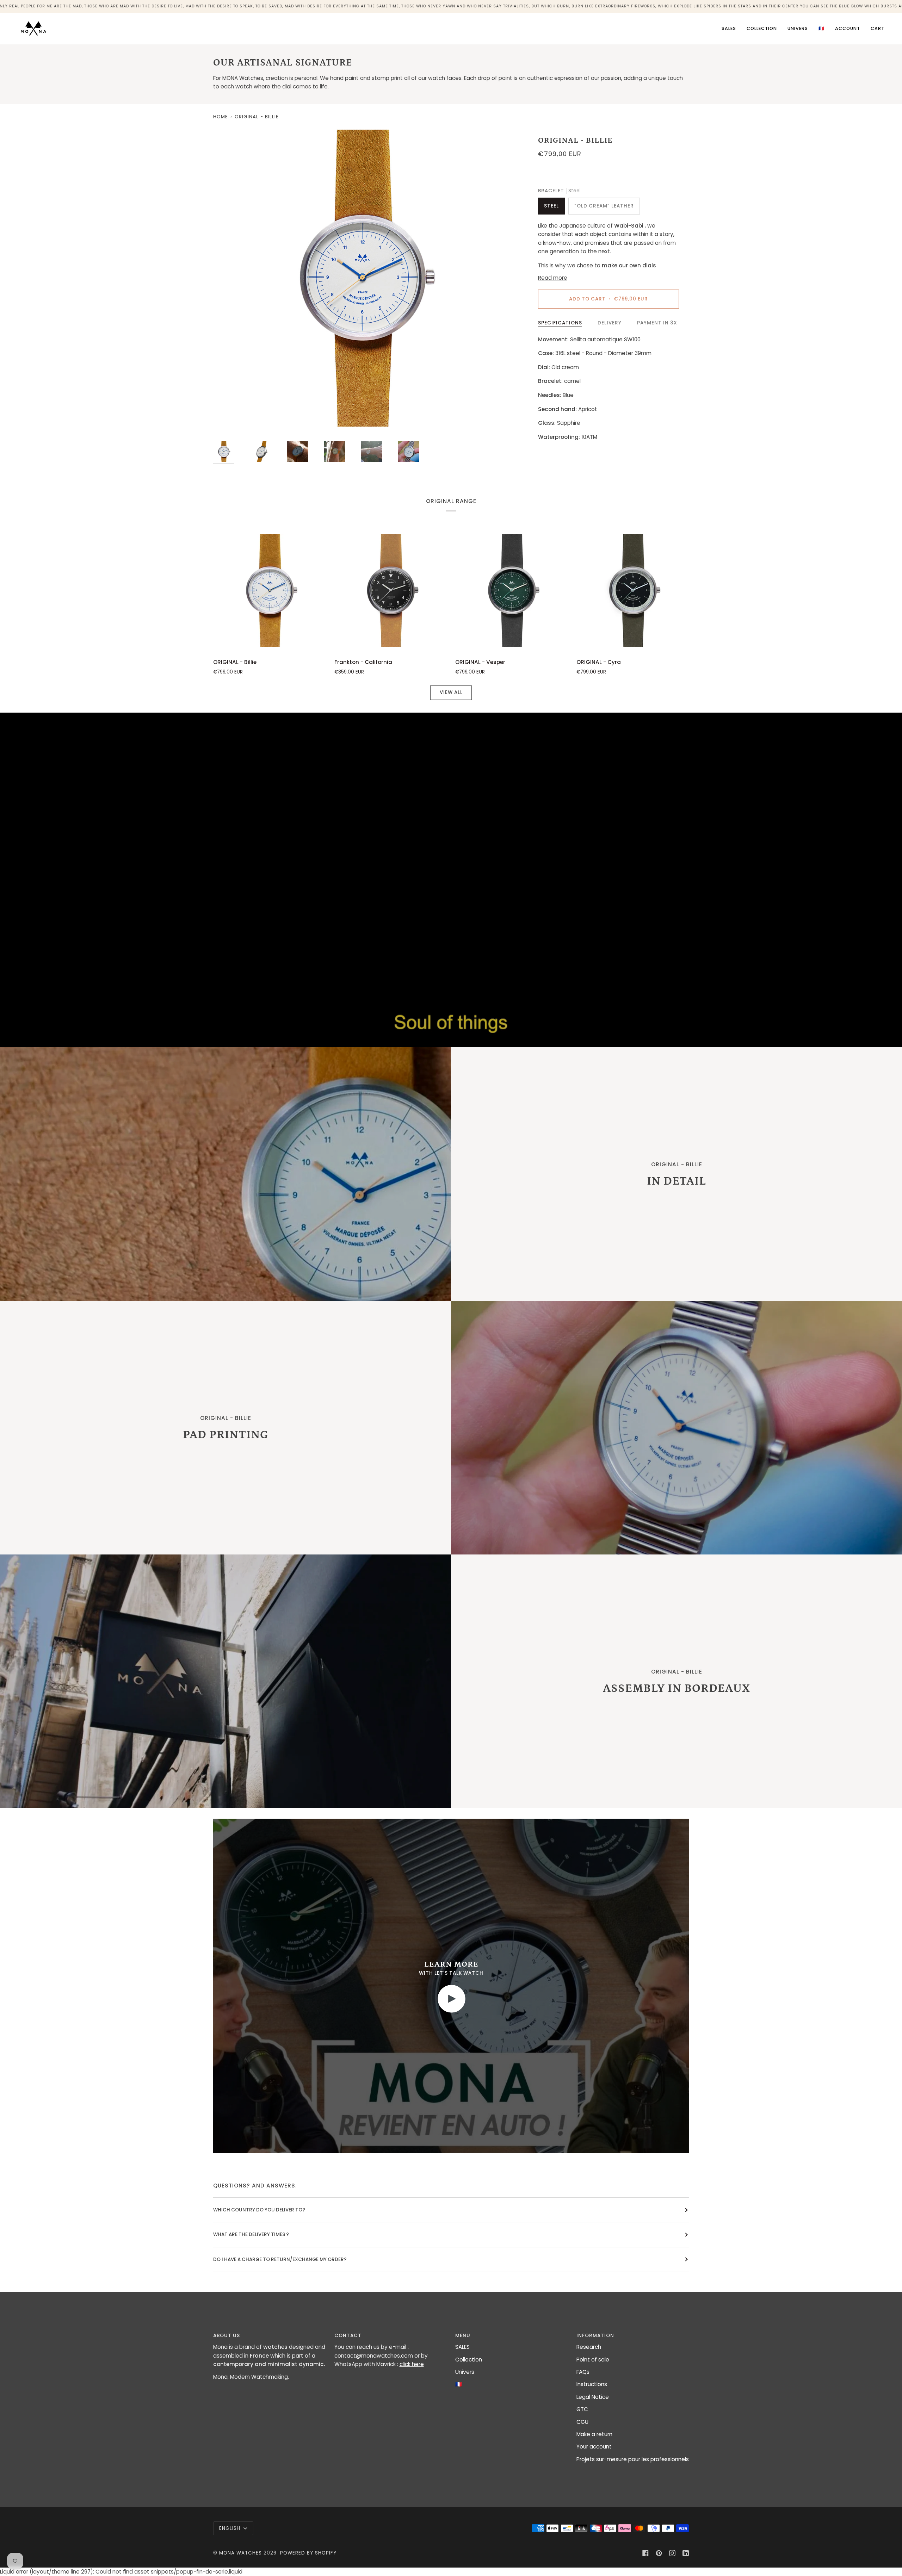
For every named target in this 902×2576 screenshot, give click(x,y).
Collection (469, 2360)
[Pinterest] (659, 2553)
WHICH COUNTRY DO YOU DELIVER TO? (259, 2210)
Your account (594, 2447)
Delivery (610, 323)
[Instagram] (672, 2553)
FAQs (583, 2372)
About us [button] (227, 2336)
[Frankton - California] (391, 590)
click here (412, 2364)
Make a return (594, 2434)
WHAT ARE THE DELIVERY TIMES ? (251, 2234)
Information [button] (595, 2336)
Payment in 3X (657, 323)
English (231, 2528)
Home (221, 117)
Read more (553, 278)
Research (589, 2347)
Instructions (592, 2384)
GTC (582, 2409)
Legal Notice (593, 2397)
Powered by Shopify (308, 2553)
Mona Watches (240, 2553)
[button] (762, 29)
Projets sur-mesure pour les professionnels (633, 2459)
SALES (462, 2347)
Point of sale (593, 2360)
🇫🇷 (459, 2384)
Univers (465, 2372)
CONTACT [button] (348, 2336)
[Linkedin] (686, 2553)
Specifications (560, 323)
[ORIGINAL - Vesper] (512, 590)
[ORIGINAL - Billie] (270, 590)
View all (451, 692)
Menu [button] (463, 2336)
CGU (582, 2422)
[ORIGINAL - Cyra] (633, 590)
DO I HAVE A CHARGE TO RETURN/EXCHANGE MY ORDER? (280, 2260)
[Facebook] (645, 2553)
